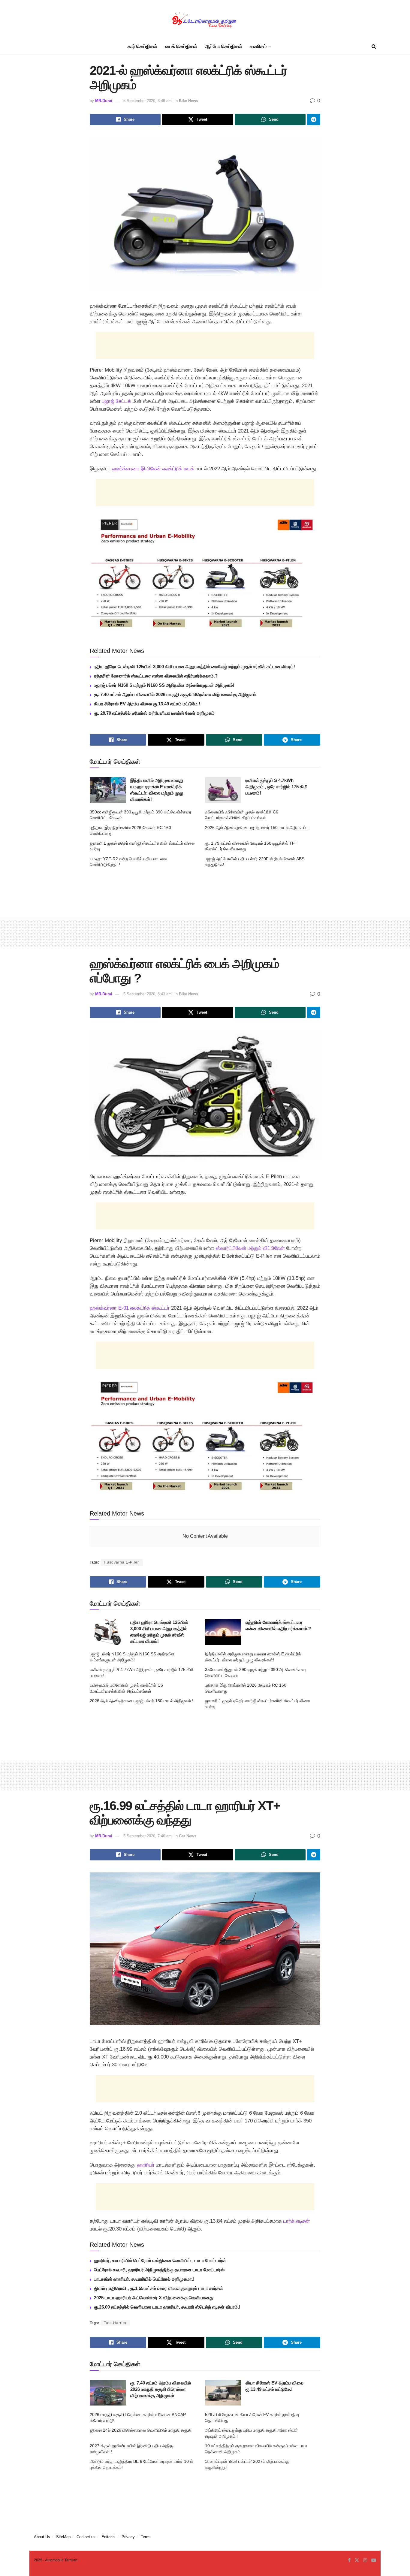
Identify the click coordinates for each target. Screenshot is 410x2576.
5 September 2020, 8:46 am (148, 101)
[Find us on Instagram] (365, 2560)
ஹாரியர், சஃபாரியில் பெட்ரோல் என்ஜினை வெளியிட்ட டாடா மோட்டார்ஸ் (160, 2260)
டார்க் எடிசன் (297, 2221)
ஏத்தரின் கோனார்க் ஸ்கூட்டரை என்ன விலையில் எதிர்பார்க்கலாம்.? (156, 676)
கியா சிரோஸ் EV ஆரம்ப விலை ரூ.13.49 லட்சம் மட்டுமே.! (147, 704)
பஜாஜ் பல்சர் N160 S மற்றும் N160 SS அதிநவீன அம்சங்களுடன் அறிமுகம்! (164, 685)
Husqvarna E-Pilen (122, 1562)
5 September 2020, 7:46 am (148, 1836)
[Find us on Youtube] (374, 2560)
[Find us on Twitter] (357, 2560)
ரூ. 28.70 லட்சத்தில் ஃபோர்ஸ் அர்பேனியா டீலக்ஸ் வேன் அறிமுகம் (154, 713)
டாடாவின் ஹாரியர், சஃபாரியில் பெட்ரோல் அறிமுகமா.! (144, 2279)
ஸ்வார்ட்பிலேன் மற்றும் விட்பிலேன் (250, 1248)
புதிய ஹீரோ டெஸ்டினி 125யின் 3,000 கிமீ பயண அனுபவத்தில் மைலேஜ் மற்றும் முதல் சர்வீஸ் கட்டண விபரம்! (194, 667)
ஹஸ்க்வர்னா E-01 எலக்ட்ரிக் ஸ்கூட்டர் (130, 1308)
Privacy (128, 2537)
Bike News (188, 101)
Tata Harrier (115, 2323)
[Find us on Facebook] (349, 2560)
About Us (42, 2537)
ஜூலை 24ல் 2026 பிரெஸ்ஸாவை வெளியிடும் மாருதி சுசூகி (141, 2430)
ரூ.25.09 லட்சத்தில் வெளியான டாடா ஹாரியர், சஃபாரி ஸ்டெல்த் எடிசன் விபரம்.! (167, 2307)
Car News (188, 1836)
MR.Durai (104, 101)
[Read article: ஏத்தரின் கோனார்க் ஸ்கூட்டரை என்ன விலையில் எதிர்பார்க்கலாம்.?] (223, 1632)
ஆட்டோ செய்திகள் (224, 46)
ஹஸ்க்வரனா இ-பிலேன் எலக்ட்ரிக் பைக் (153, 469)
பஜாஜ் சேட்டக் (117, 401)
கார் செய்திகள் (142, 46)
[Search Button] (374, 47)
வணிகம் (258, 46)
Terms (146, 2537)
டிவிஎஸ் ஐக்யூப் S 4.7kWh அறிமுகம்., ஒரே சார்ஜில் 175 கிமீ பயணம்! (276, 787)
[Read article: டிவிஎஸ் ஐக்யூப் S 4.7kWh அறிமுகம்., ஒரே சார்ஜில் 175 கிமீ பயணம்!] (223, 790)
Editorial (109, 2537)
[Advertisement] (205, 345)
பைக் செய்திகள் (181, 46)
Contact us (86, 2537)
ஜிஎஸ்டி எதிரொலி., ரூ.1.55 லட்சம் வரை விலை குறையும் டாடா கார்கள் (158, 2288)
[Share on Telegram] (314, 119)
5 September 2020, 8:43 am (148, 994)
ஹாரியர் (146, 2165)
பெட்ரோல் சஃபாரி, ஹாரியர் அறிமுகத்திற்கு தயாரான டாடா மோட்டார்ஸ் (159, 2270)
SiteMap (63, 2537)
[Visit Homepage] (205, 20)
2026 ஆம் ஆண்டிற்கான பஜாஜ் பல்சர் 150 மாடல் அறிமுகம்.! (257, 828)
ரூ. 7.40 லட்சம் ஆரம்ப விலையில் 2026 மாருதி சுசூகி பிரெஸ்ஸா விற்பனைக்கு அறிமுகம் (175, 694)
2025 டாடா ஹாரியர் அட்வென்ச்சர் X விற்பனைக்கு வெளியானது (154, 2298)
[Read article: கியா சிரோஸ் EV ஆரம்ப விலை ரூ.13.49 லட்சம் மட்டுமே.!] (223, 2393)
